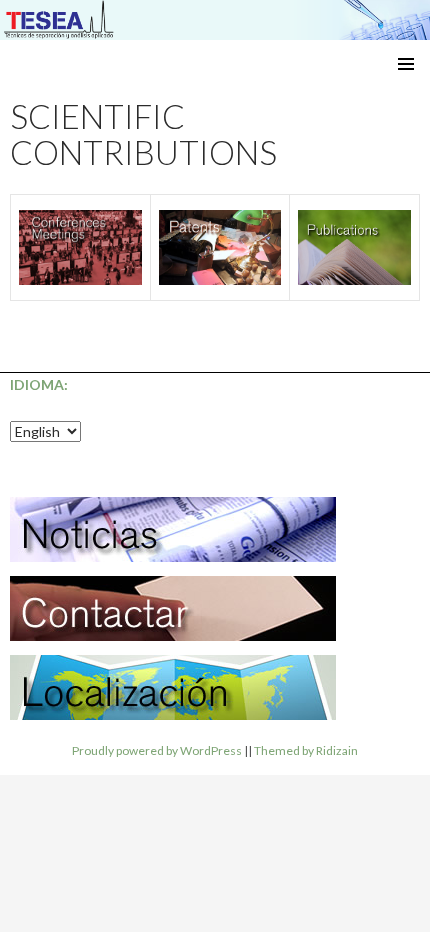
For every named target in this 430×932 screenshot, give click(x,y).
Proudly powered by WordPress (157, 750)
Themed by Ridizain (306, 750)
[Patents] (220, 247)
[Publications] (354, 247)
